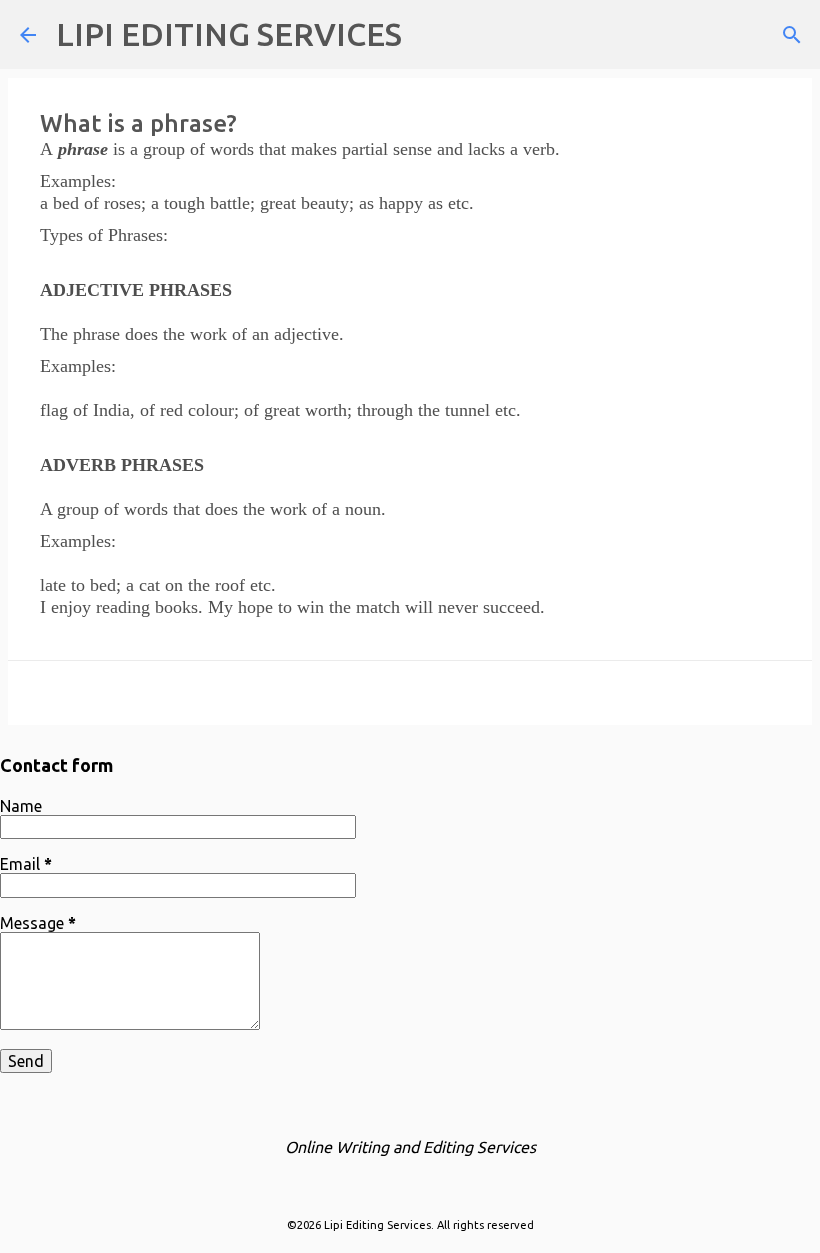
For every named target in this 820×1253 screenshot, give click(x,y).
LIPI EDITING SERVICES (229, 34)
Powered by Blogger (422, 1184)
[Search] (430, 35)
